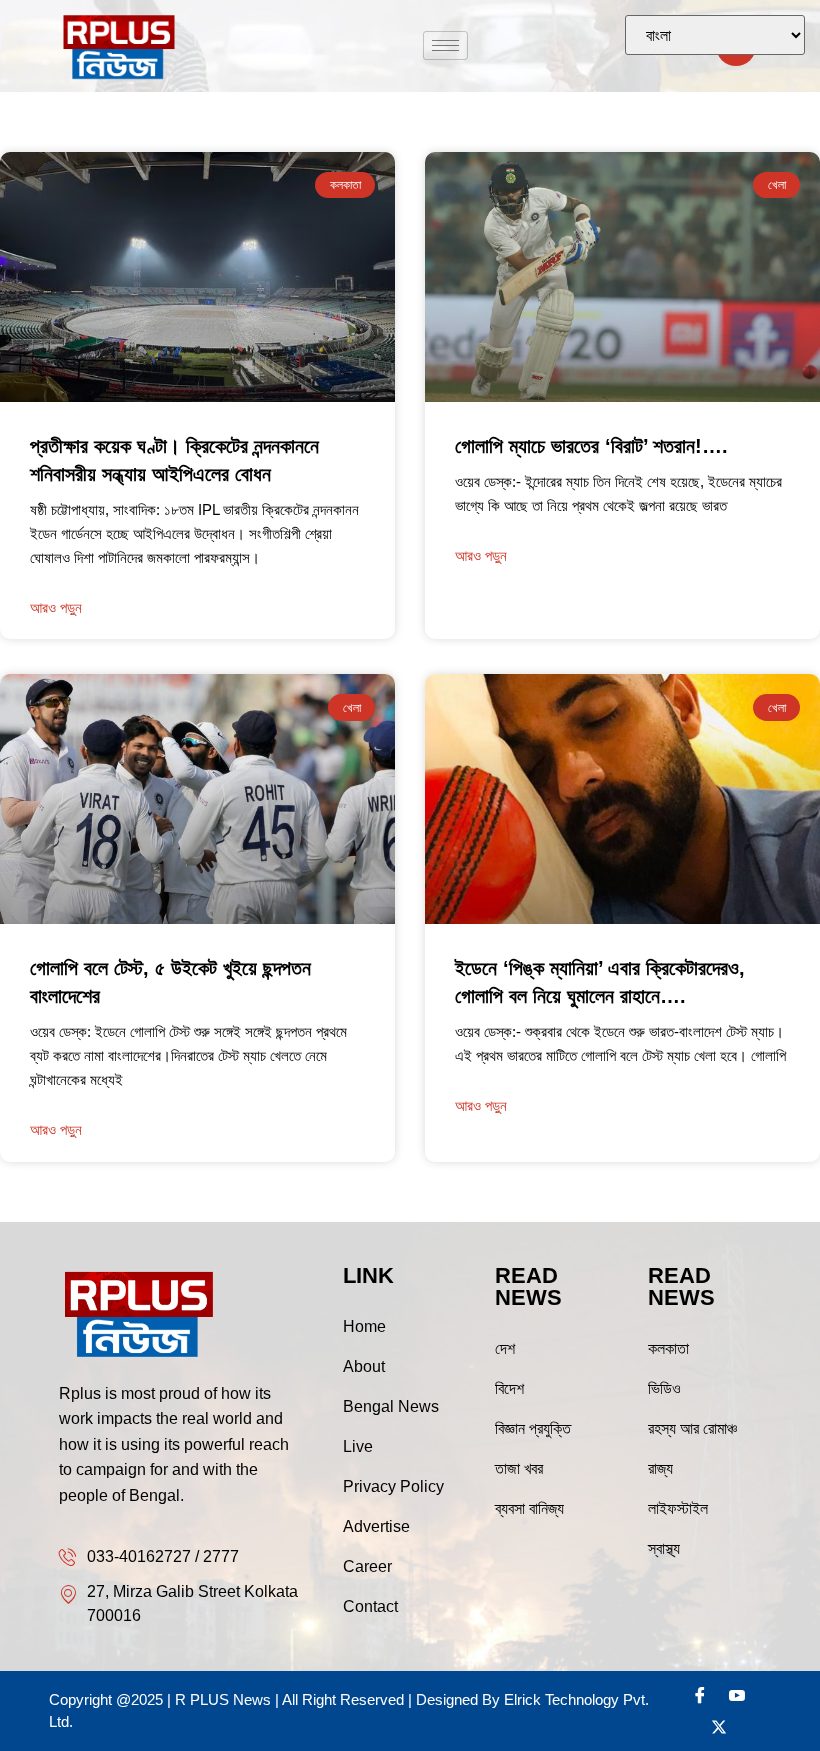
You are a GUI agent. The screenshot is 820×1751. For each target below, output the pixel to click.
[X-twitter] (719, 1727)
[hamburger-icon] (445, 45)
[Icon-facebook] (700, 1695)
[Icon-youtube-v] (737, 1695)
